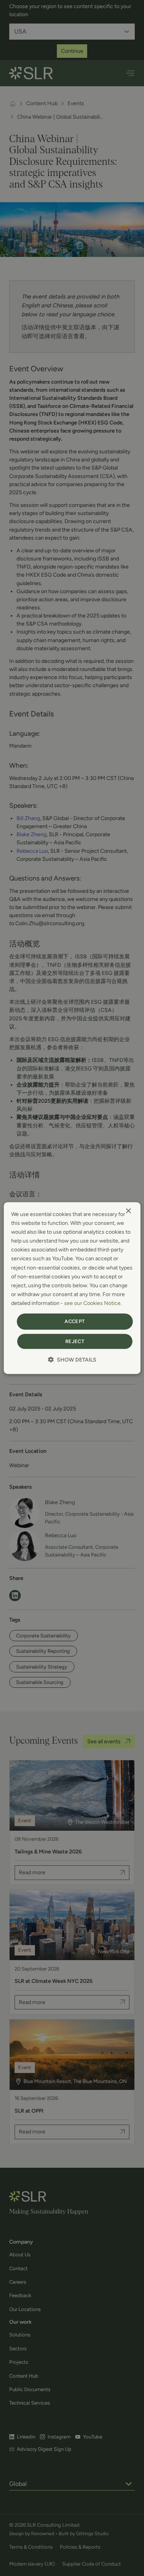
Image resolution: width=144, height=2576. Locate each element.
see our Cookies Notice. (93, 1303)
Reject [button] (75, 1341)
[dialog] (72, 1288)
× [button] (128, 1211)
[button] (72, 1360)
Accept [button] (74, 1321)
